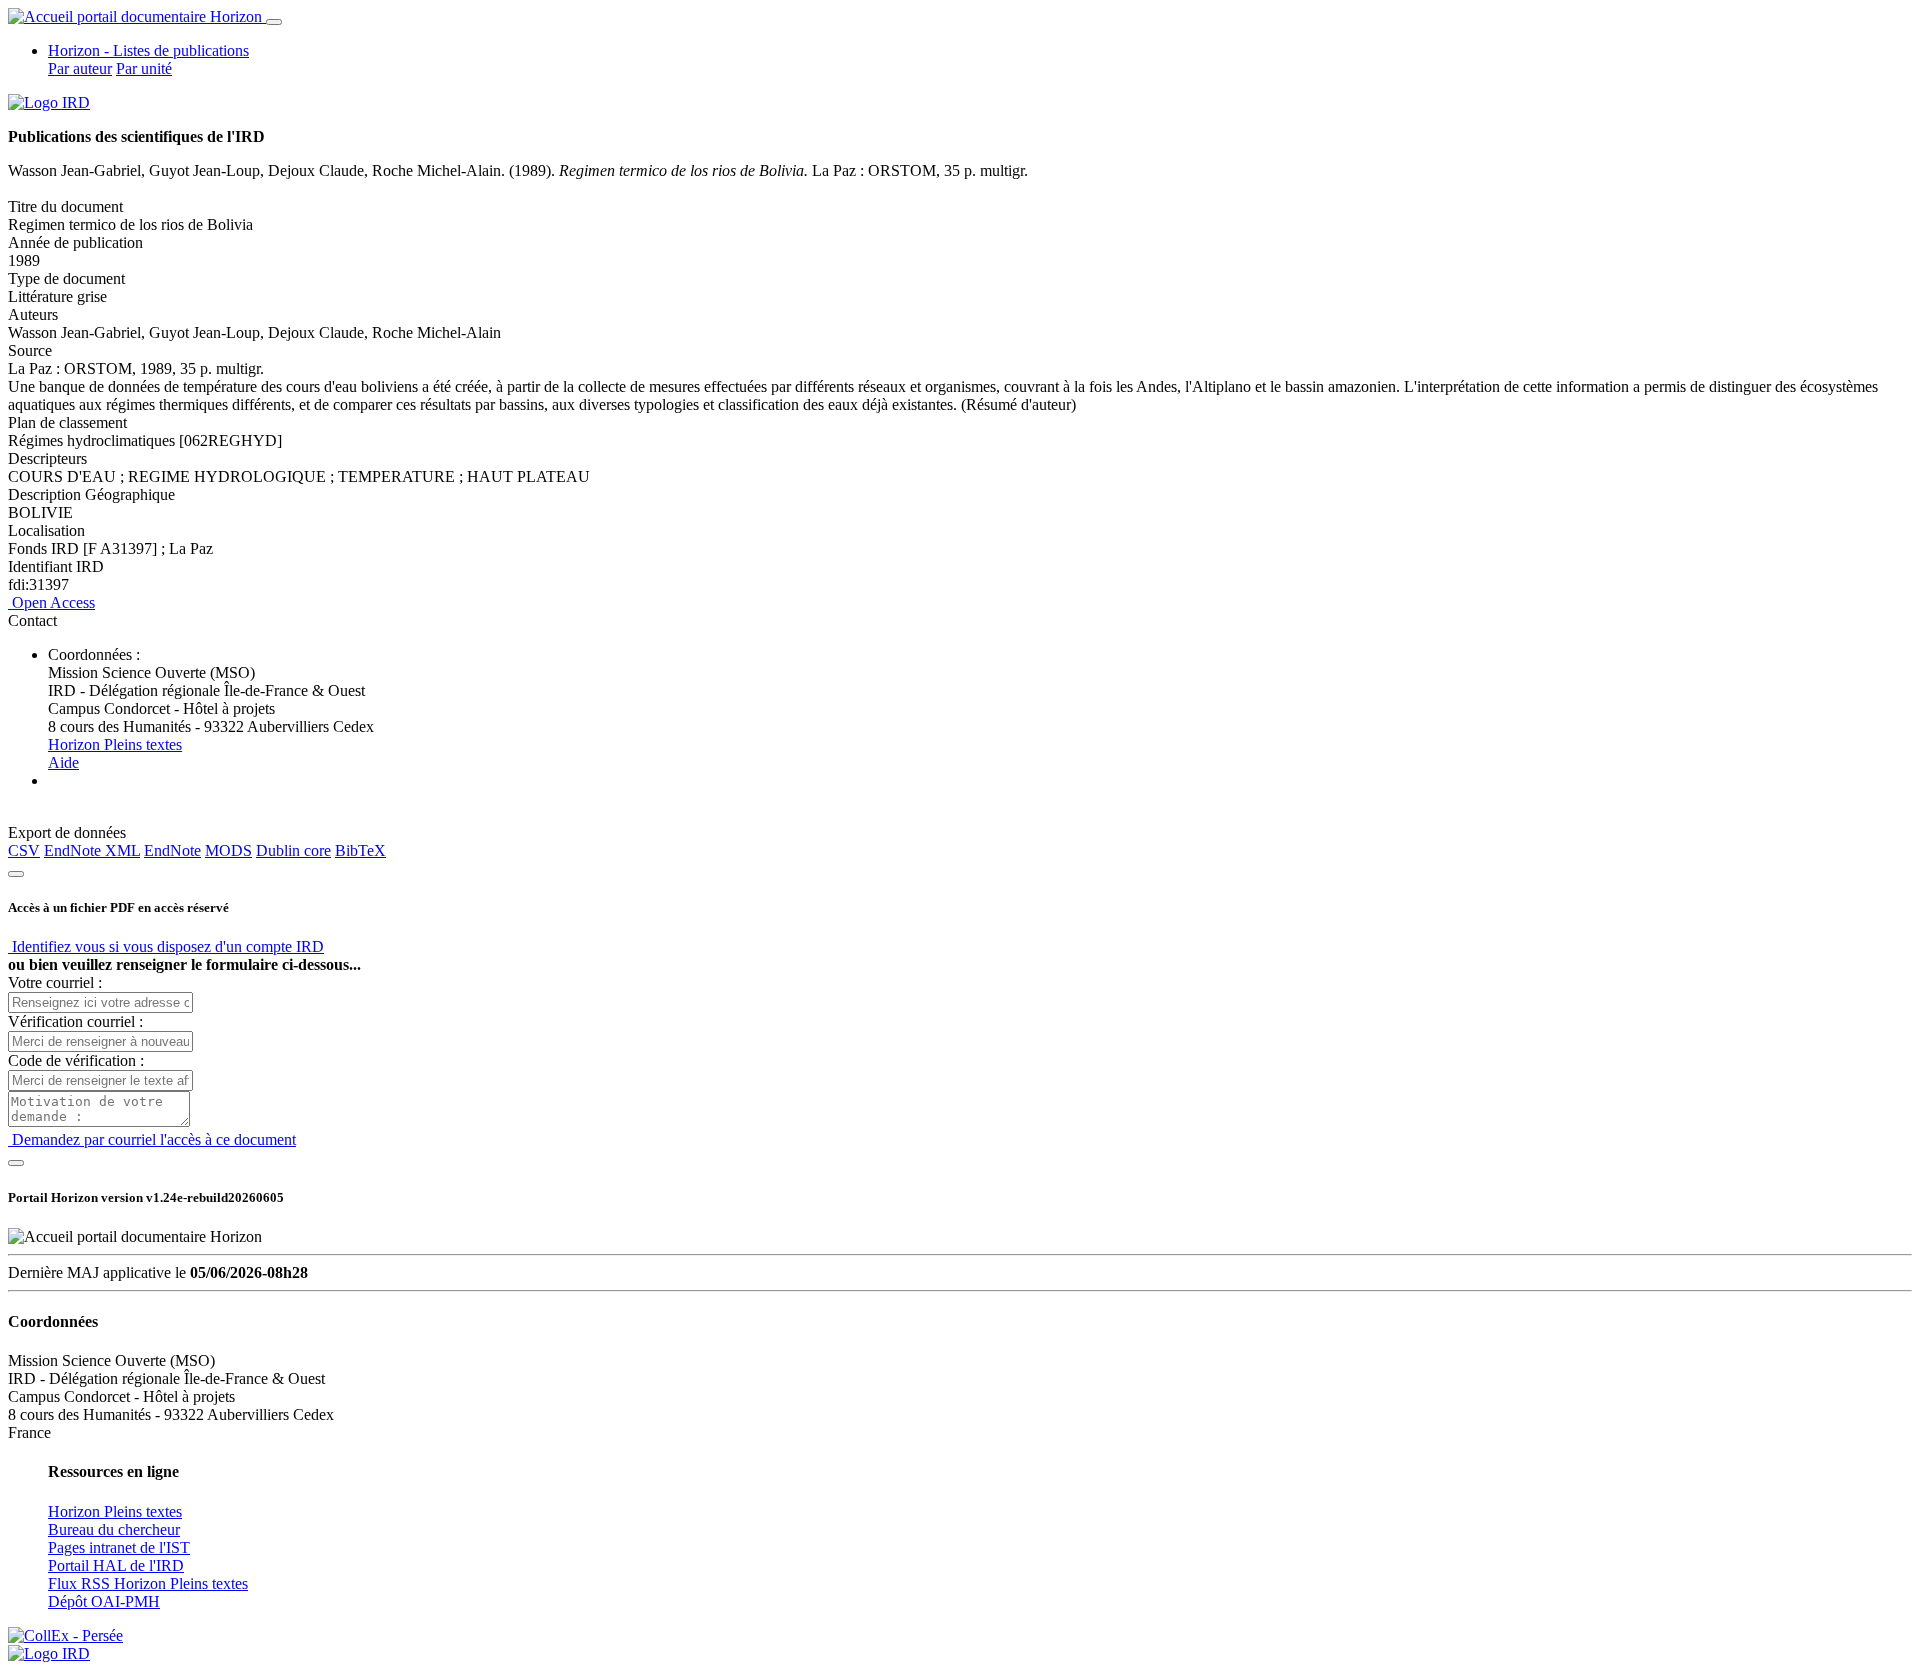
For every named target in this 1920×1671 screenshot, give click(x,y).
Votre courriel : (55, 982)
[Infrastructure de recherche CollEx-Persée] (65, 1635)
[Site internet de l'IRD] (49, 102)
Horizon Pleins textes (115, 744)
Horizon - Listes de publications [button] (148, 50)
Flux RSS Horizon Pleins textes (148, 1583)
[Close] (16, 874)
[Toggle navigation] (274, 22)
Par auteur (80, 68)
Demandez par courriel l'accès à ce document (152, 1139)
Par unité (144, 68)
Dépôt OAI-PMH (104, 1601)
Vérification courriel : (75, 1021)
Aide (63, 762)
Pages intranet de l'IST (119, 1547)
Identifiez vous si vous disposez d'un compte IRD (166, 946)
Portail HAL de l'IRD (116, 1565)
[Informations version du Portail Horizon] (49, 1653)
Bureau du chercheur (114, 1529)
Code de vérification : (76, 1060)
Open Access (51, 602)
